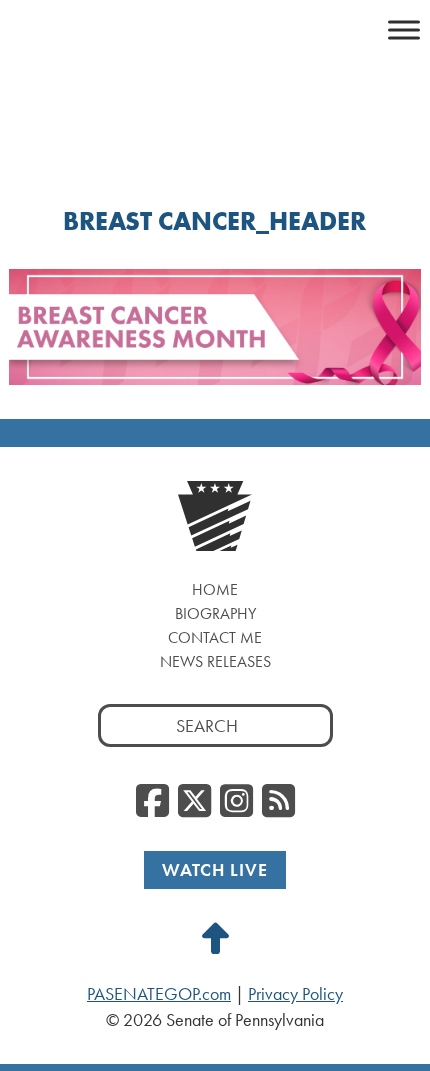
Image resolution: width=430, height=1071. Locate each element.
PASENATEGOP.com (159, 994)
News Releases (215, 661)
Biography (215, 613)
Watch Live (215, 869)
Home (215, 589)
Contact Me (215, 637)
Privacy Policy (295, 994)
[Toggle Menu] (404, 29)
